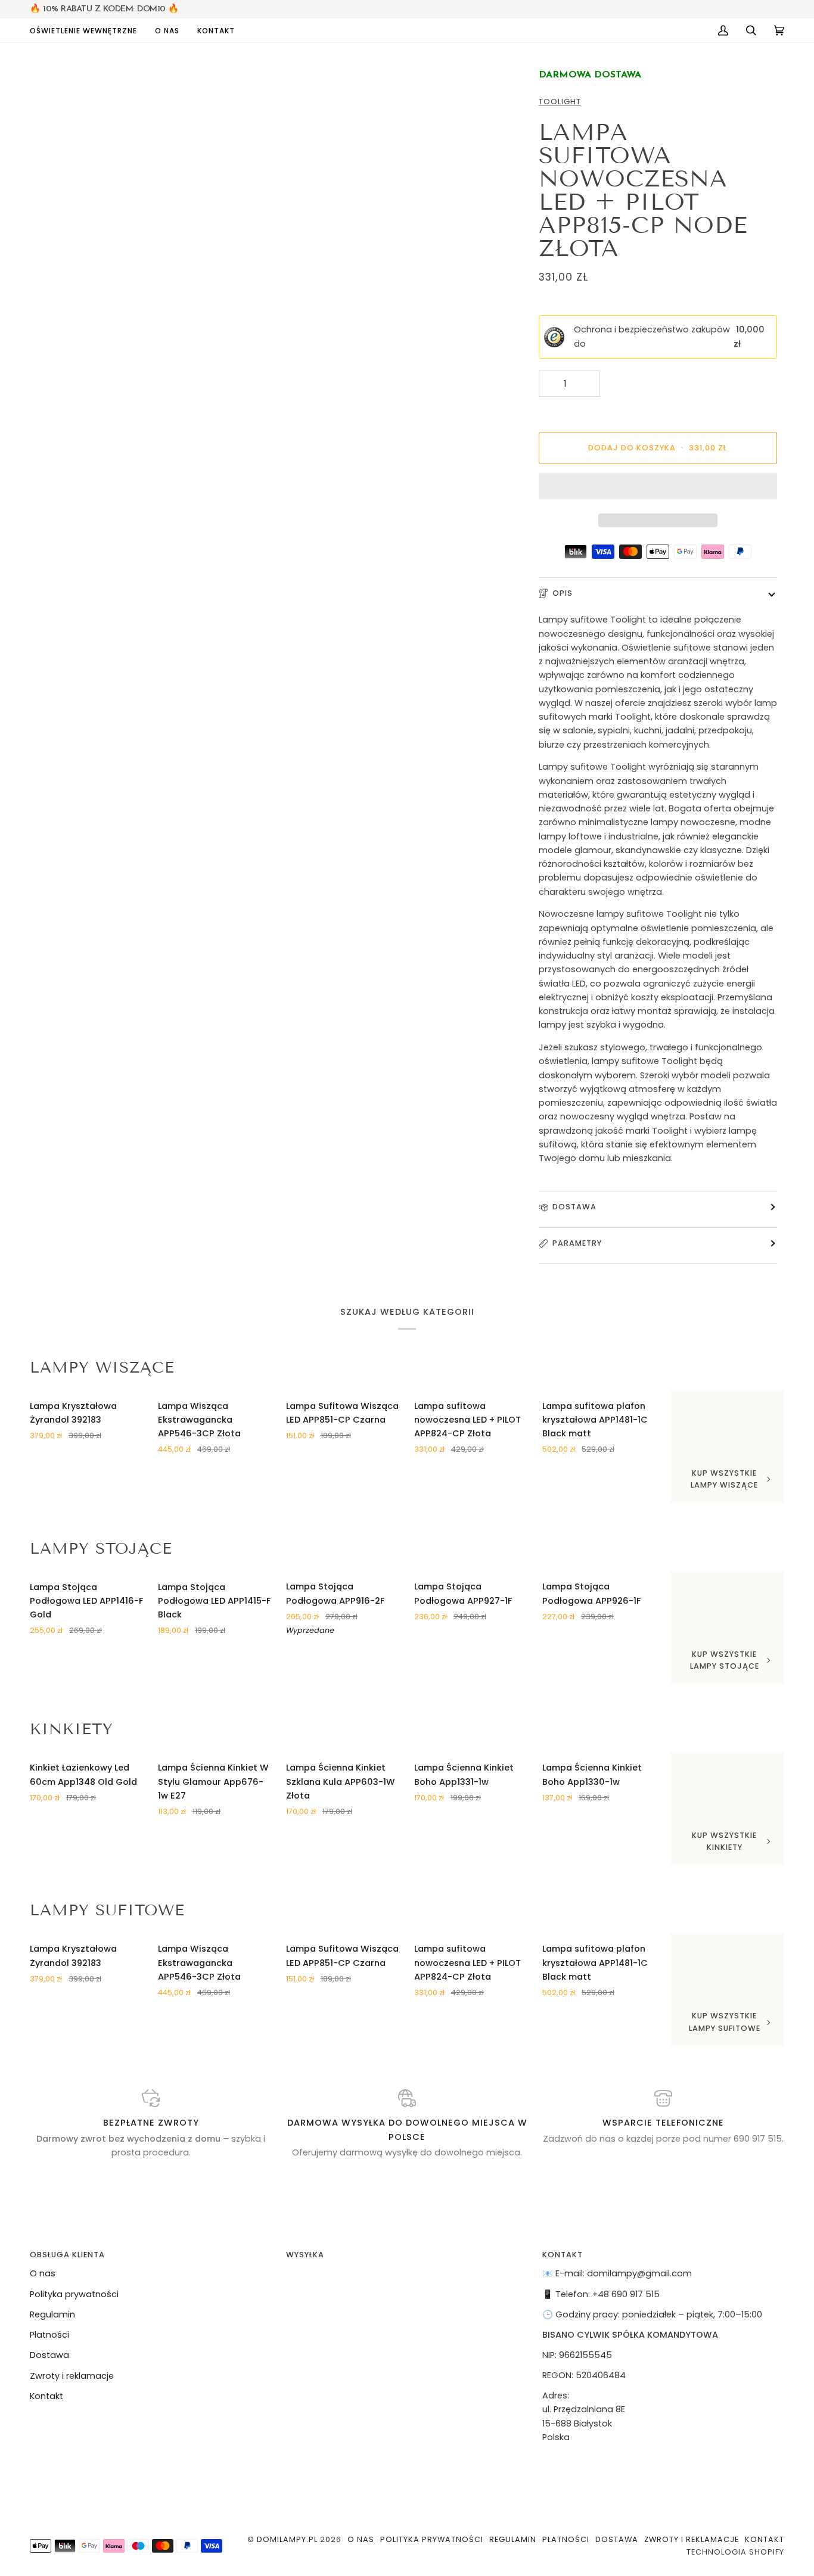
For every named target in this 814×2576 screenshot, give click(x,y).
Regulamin (52, 2314)
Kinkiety (72, 1729)
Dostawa (574, 1207)
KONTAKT (563, 2255)
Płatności (49, 2335)
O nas (43, 2273)
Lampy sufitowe (107, 1910)
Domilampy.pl (287, 2539)
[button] (88, 30)
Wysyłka (305, 2255)
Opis (563, 593)
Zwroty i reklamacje (72, 2376)
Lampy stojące (101, 1549)
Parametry (577, 1243)
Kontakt (46, 2396)
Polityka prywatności (74, 2294)
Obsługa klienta (67, 2255)
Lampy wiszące (102, 1368)
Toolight (560, 102)
